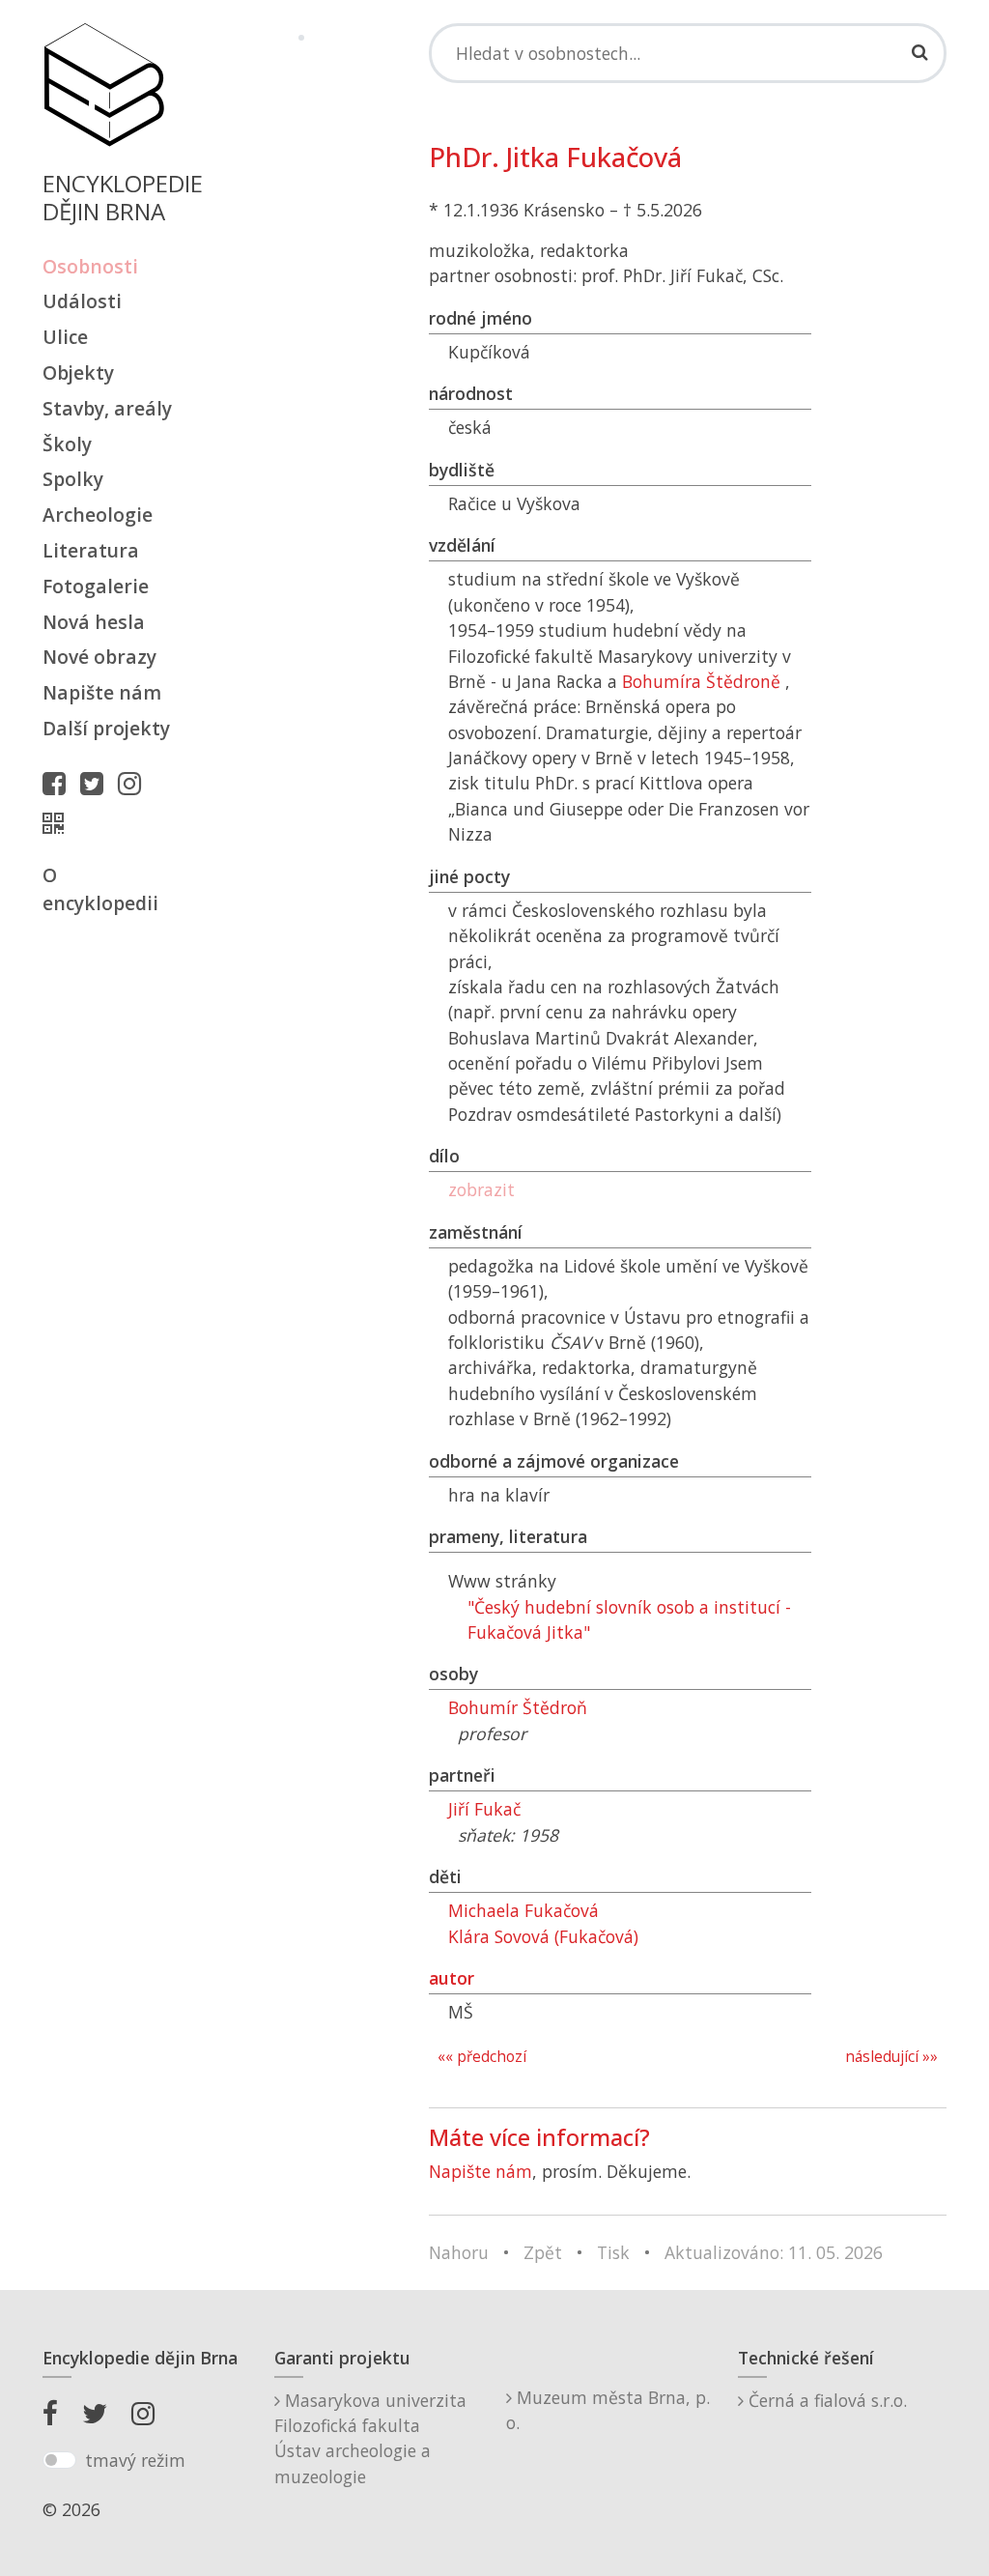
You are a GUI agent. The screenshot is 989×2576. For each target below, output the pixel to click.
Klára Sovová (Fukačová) (543, 1936)
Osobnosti (90, 266)
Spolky (73, 479)
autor (452, 1978)
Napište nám (102, 692)
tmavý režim (135, 2460)
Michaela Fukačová (523, 1910)
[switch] (59, 2460)
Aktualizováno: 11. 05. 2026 (774, 2252)
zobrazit (481, 1189)
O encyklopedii (100, 889)
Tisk (613, 2252)
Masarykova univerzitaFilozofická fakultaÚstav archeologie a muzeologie (370, 2438)
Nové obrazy (99, 657)
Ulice (65, 337)
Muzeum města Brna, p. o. (608, 2410)
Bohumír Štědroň (518, 1707)
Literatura (91, 550)
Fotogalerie (96, 586)
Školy (67, 444)
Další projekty (106, 728)
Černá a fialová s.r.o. (825, 2400)
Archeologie (98, 515)
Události (82, 301)
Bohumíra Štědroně (701, 681)
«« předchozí (482, 2057)
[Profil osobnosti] (58, 823)
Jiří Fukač (484, 1809)
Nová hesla (94, 622)
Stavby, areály (107, 408)
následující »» (891, 2057)
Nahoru (459, 2252)
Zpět (543, 2252)
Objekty (78, 372)
